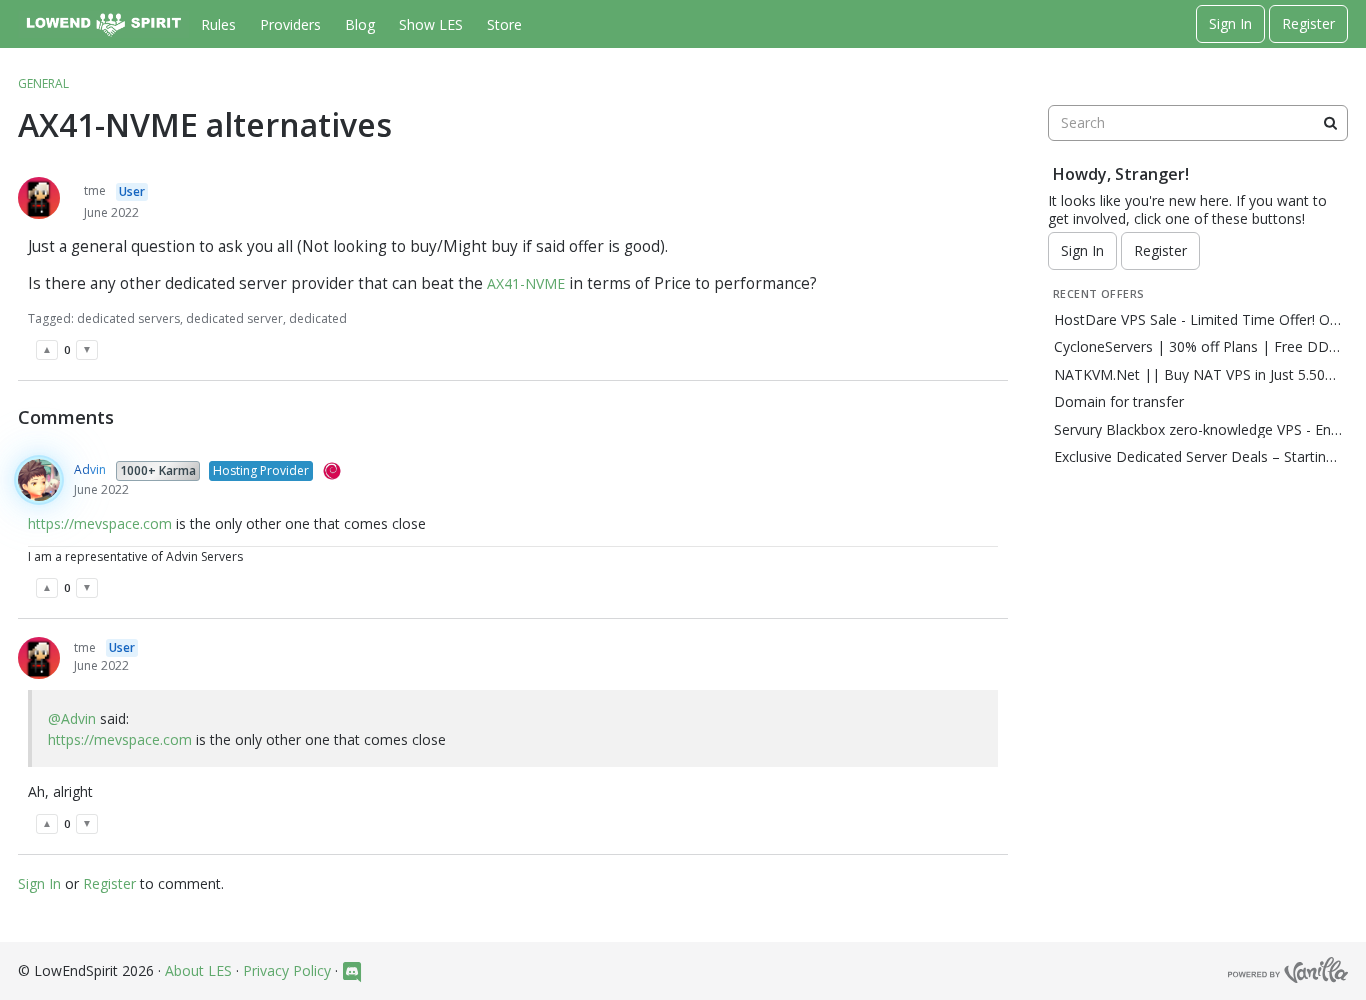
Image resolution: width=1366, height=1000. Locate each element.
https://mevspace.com (100, 523)
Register (1308, 23)
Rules (218, 24)
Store (504, 24)
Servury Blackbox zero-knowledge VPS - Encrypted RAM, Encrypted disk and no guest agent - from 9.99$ (1198, 430)
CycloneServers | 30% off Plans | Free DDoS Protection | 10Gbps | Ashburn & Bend (1198, 347)
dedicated (318, 318)
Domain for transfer (1119, 402)
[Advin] (39, 480)
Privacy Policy (287, 970)
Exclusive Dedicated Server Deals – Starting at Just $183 (1198, 457)
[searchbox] (1198, 123)
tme (95, 190)
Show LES (431, 24)
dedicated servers (128, 318)
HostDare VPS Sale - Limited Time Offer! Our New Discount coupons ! (1198, 320)
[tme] (39, 198)
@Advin (72, 718)
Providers (290, 24)
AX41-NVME (526, 283)
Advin (90, 469)
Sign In (1230, 23)
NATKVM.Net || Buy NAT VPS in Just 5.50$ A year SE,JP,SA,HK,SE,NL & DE (1198, 375)
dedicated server (234, 318)
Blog (360, 24)
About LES (198, 970)
